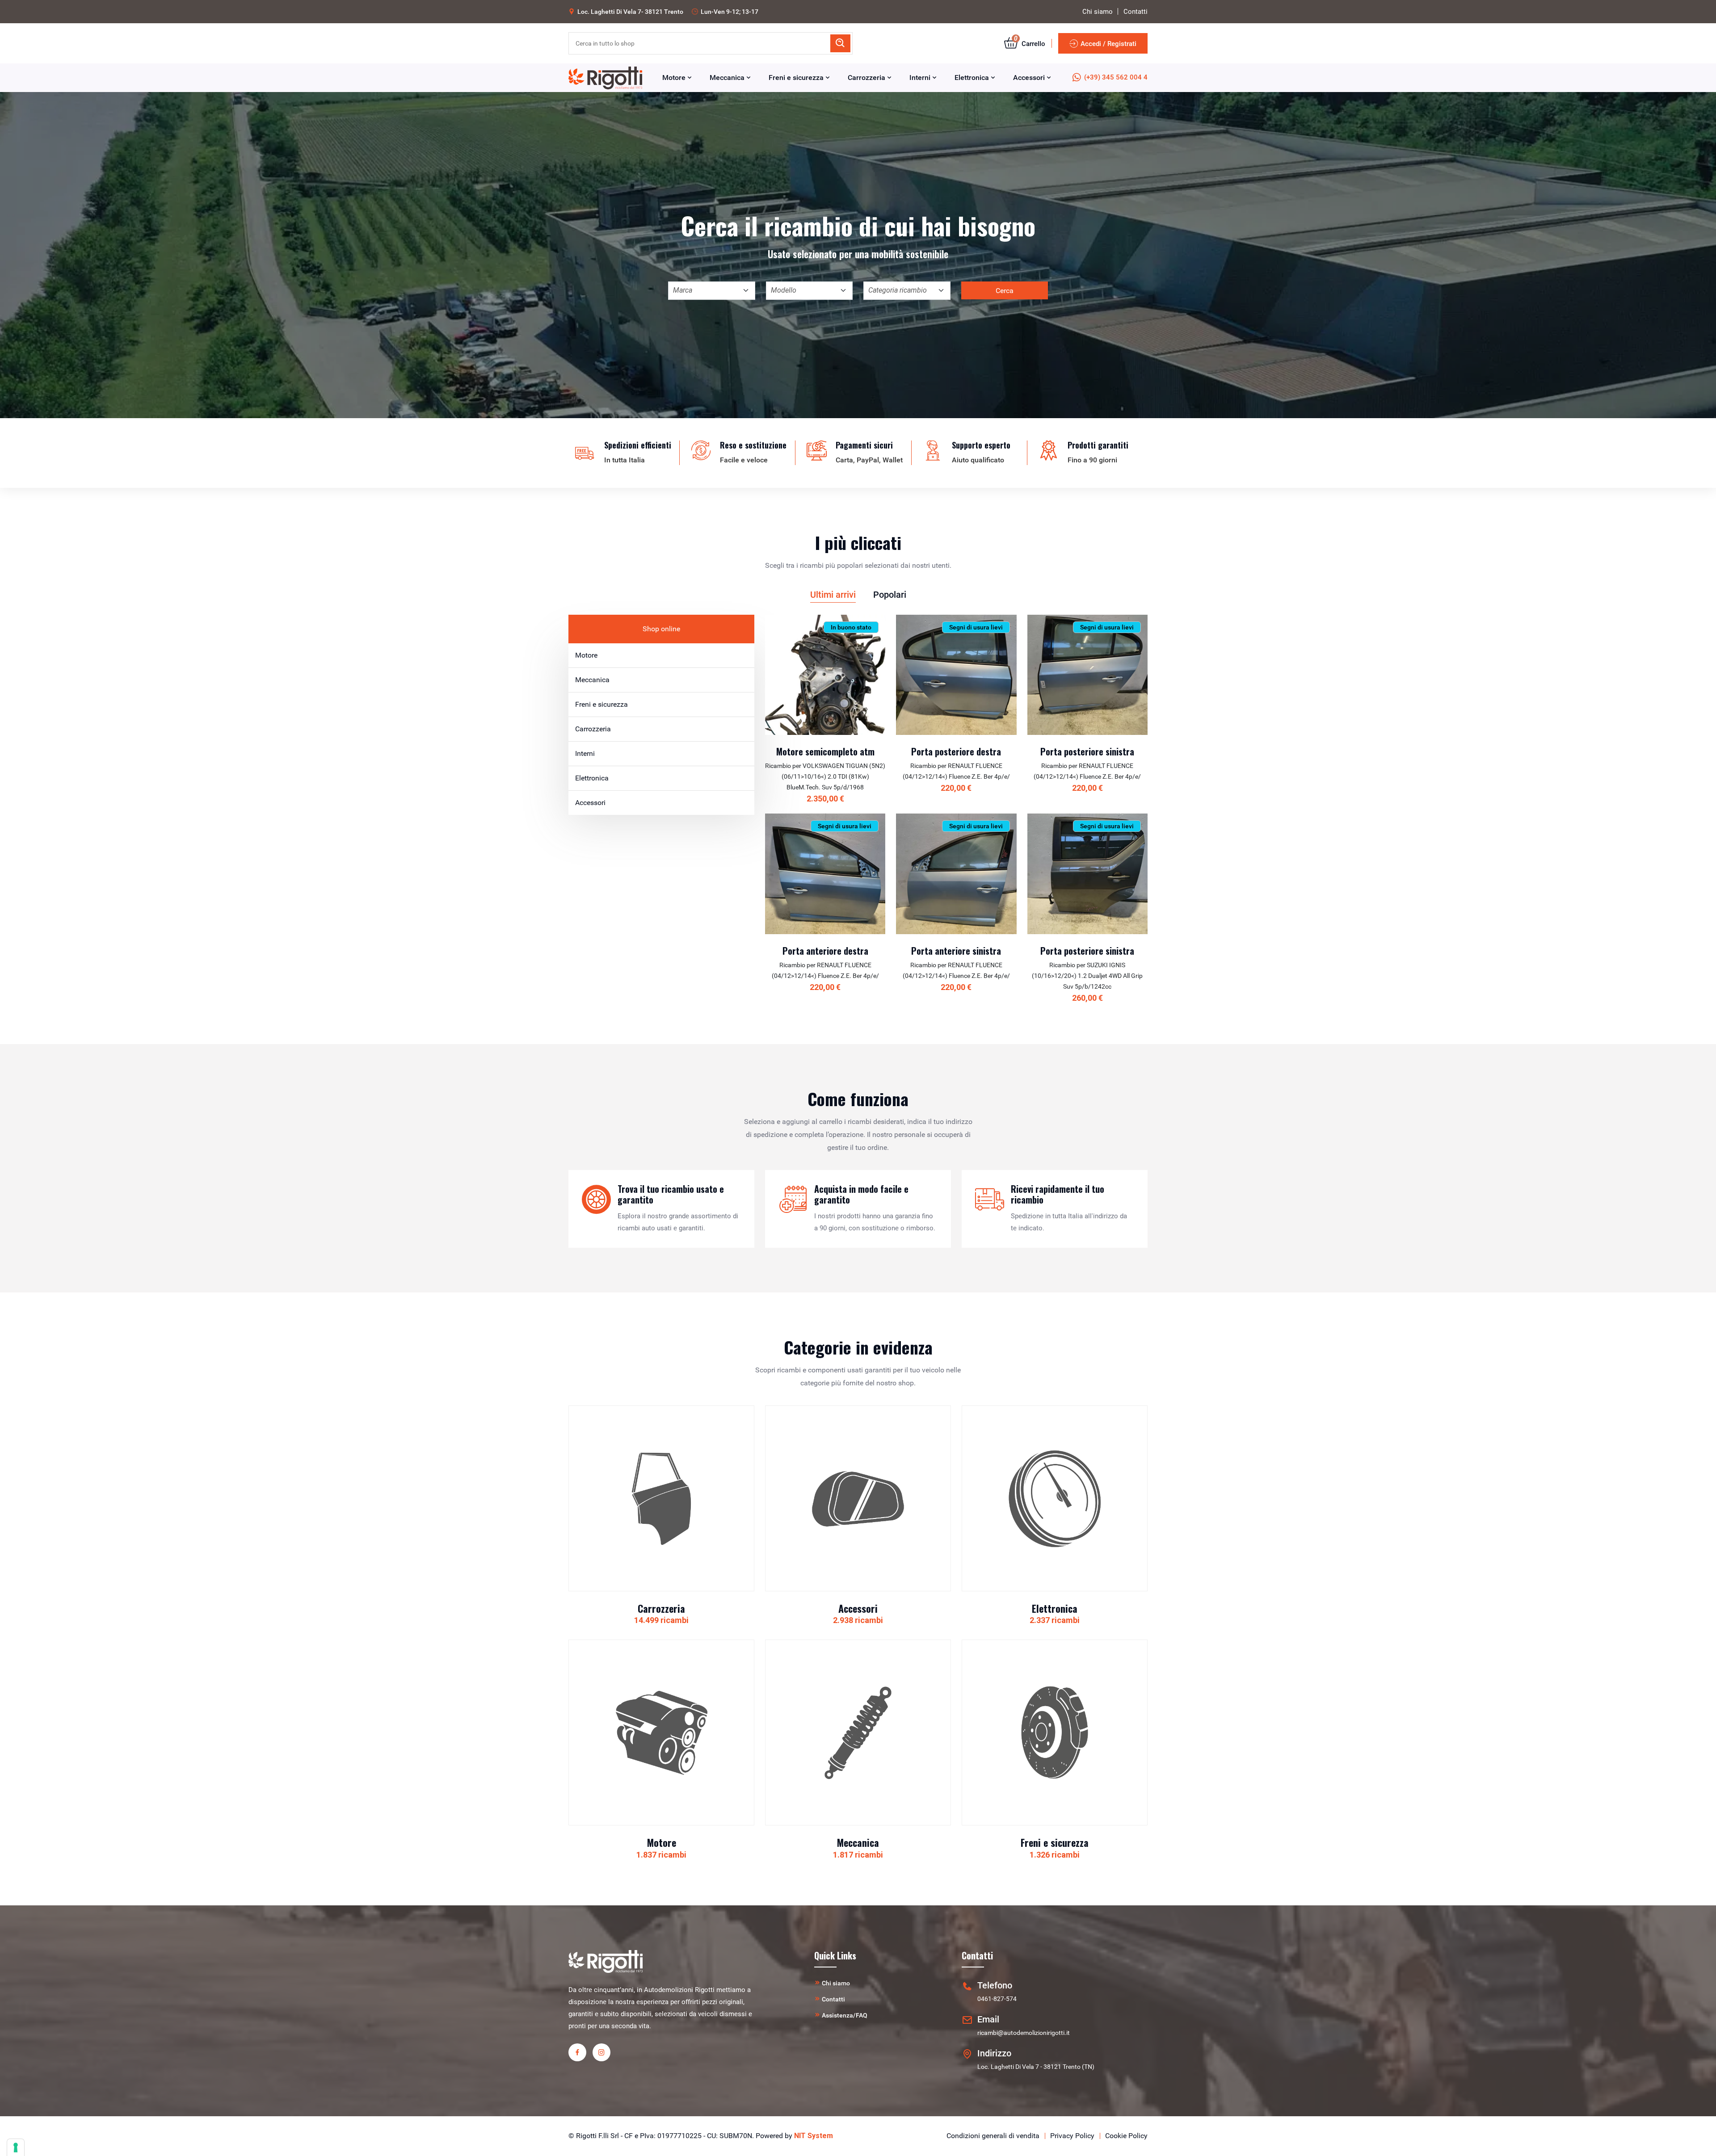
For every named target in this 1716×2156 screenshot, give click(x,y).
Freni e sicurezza (797, 78)
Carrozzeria (867, 78)
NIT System (814, 2136)
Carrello (1030, 44)
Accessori (1030, 78)
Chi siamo (1098, 12)
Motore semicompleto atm (825, 751)
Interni (921, 78)
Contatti (1136, 12)
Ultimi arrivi (833, 595)
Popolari (890, 595)
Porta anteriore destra (825, 951)
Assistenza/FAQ (845, 2015)
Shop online (661, 629)
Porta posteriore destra (956, 751)
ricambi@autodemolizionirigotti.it (1024, 2033)
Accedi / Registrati (1108, 44)
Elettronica (973, 78)
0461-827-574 (997, 1999)
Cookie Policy (1126, 2136)
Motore (675, 78)
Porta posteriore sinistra (1087, 751)
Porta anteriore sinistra (956, 951)
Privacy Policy (1072, 2136)
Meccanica (728, 78)
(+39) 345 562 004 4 (1116, 77)
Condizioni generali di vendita (993, 2136)
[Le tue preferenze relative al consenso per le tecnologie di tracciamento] (16, 2148)
